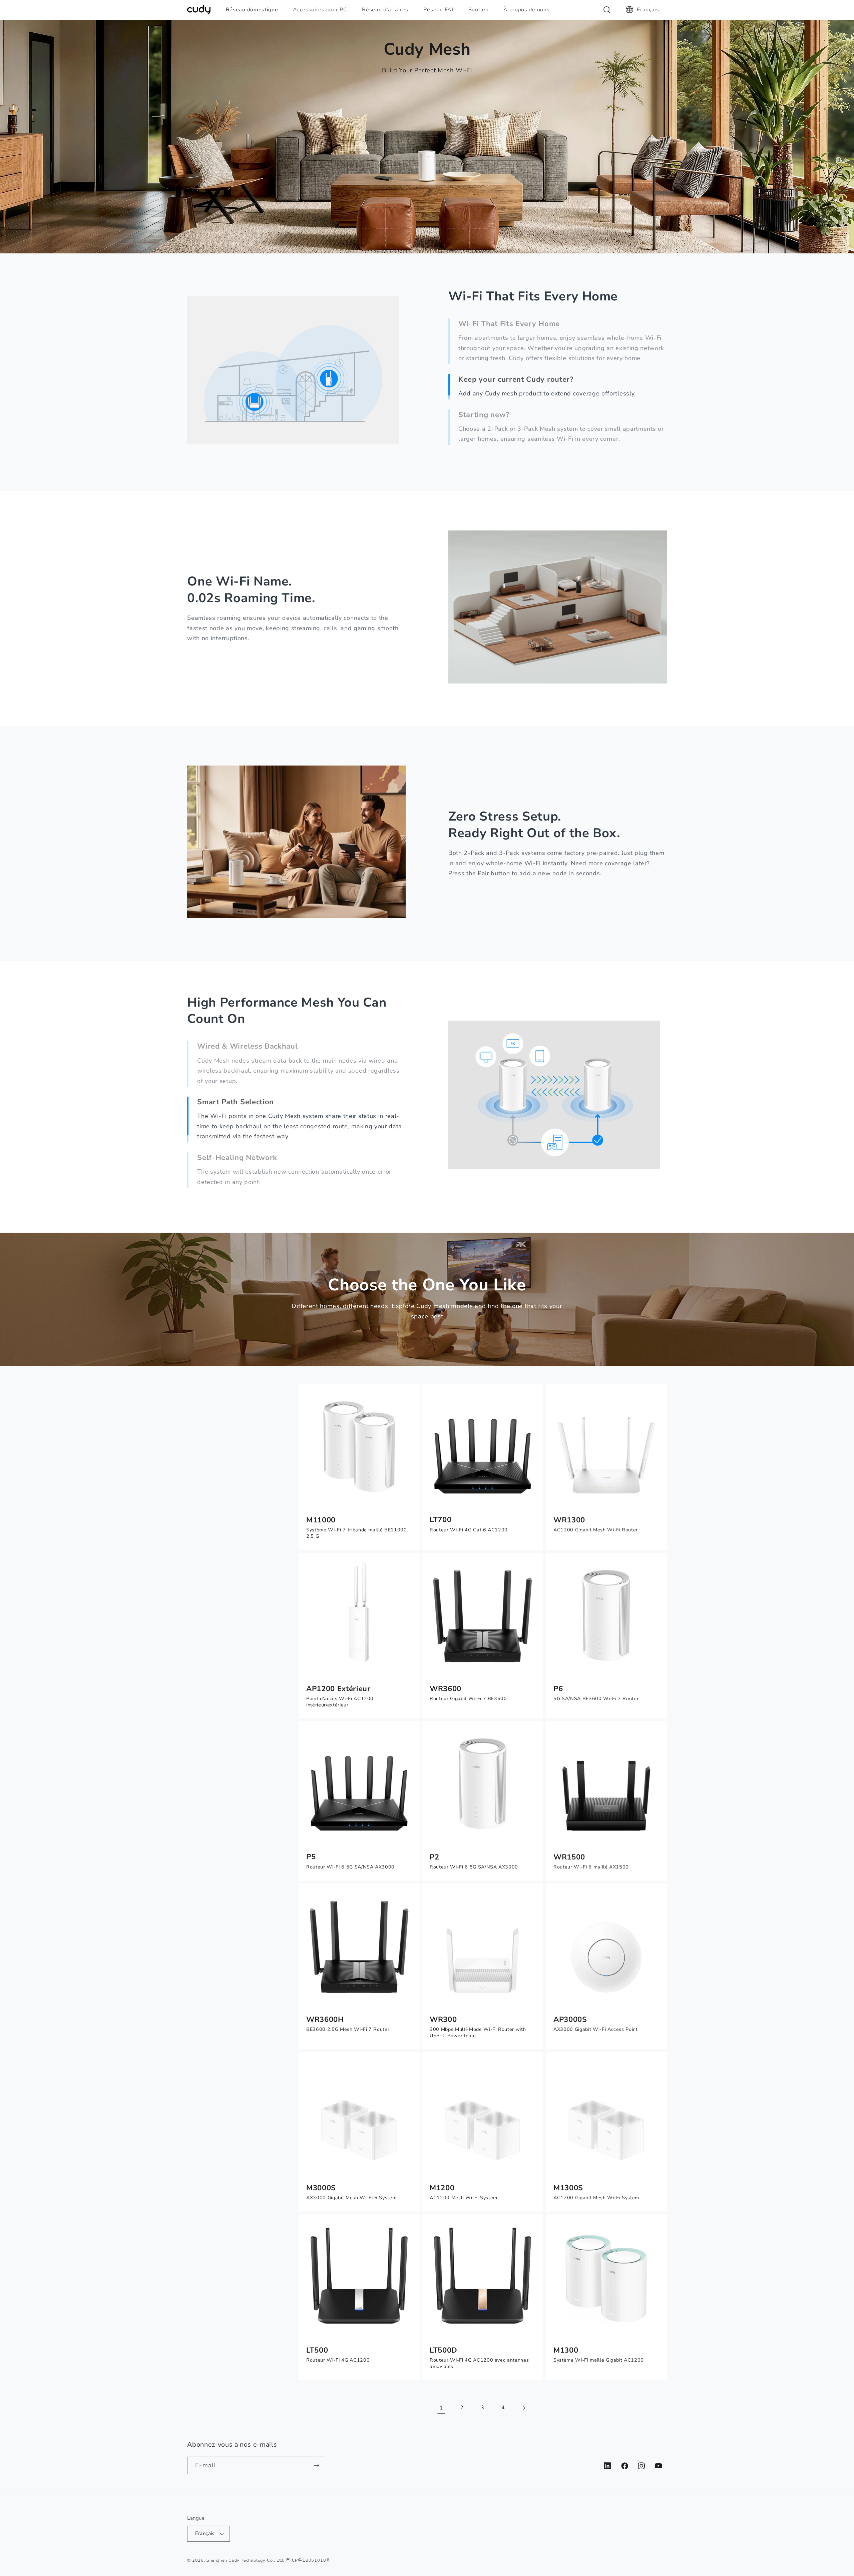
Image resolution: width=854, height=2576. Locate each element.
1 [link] (441, 2408)
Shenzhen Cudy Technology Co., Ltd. (246, 2560)
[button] (255, 10)
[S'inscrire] (317, 2466)
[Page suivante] (524, 2408)
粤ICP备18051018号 (308, 2560)
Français (648, 10)
